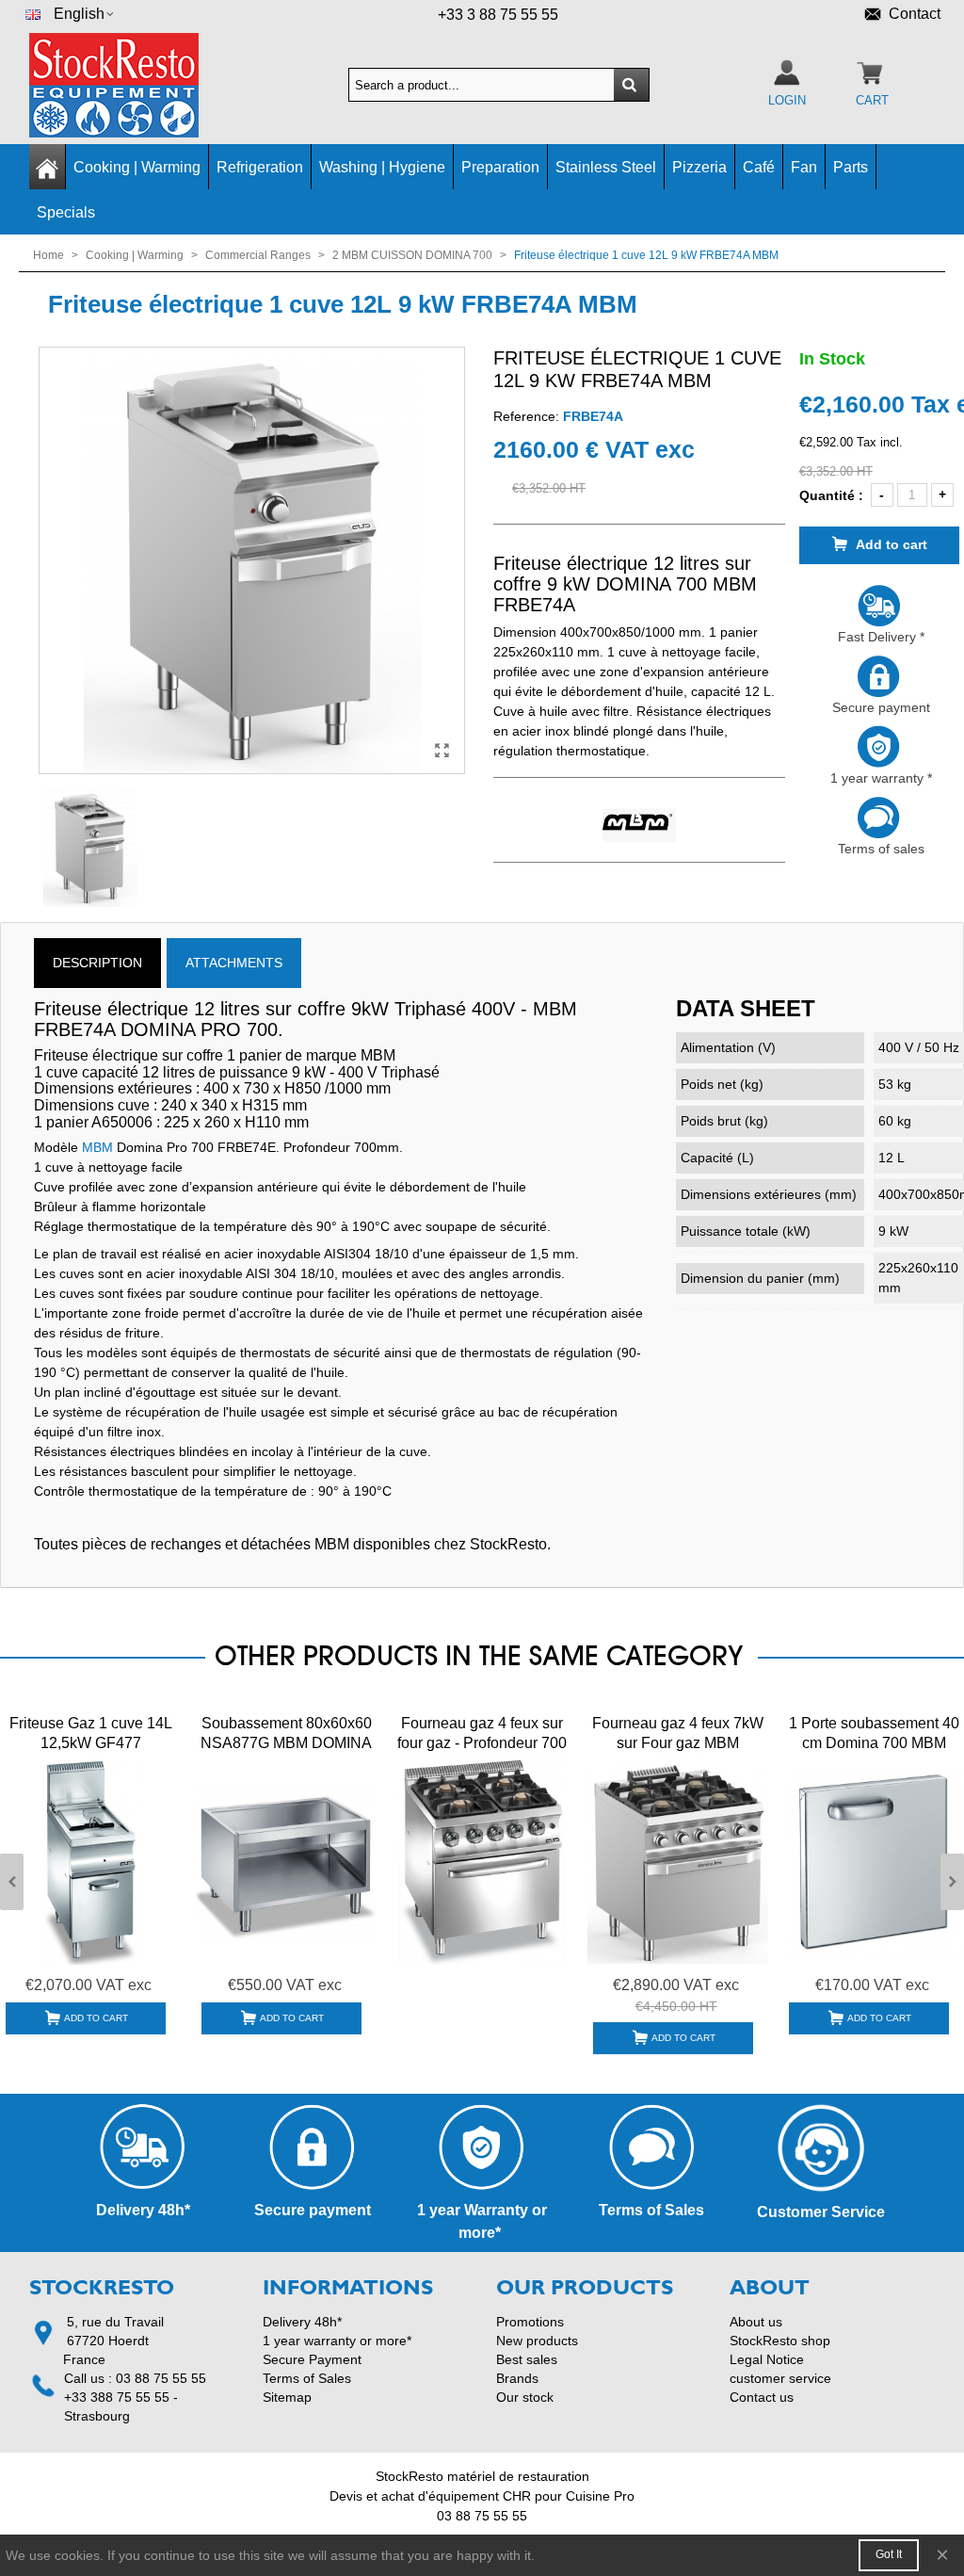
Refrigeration (260, 167)
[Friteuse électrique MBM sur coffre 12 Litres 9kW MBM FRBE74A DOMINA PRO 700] (442, 751)
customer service (780, 2378)
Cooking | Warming (137, 167)
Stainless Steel (606, 167)
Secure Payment (312, 2359)
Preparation (500, 167)
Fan (804, 167)
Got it (889, 2554)
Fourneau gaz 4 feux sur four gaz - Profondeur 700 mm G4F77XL (482, 1743)
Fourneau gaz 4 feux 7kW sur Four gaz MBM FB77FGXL (678, 1743)
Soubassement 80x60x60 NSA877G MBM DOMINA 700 (286, 1743)
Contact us (762, 2397)
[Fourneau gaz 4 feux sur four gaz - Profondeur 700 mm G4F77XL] (482, 1862)
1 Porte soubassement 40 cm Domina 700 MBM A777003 (874, 1743)
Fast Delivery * (879, 637)
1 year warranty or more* (337, 2341)
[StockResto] (133, 85)
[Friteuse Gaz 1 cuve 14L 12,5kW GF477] (90, 1862)
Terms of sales (879, 849)
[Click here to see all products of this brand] (639, 826)
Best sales (527, 2359)
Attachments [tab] (234, 963)
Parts (851, 167)
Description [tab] (97, 963)
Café (759, 167)
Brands (517, 2378)
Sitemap (287, 2397)
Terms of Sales (307, 2378)
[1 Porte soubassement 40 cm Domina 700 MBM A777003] (874, 1862)
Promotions (530, 2322)
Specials (66, 212)
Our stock (525, 2397)
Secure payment (879, 707)
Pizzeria (699, 167)
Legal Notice (767, 2359)
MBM (97, 1147)
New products (537, 2341)
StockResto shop (780, 2341)
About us (756, 2322)
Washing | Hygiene (382, 167)
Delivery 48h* (302, 2322)
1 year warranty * (879, 778)
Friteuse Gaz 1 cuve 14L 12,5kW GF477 (91, 1733)
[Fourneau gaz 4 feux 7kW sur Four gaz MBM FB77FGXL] (678, 1862)
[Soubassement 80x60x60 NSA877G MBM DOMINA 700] (286, 1862)
